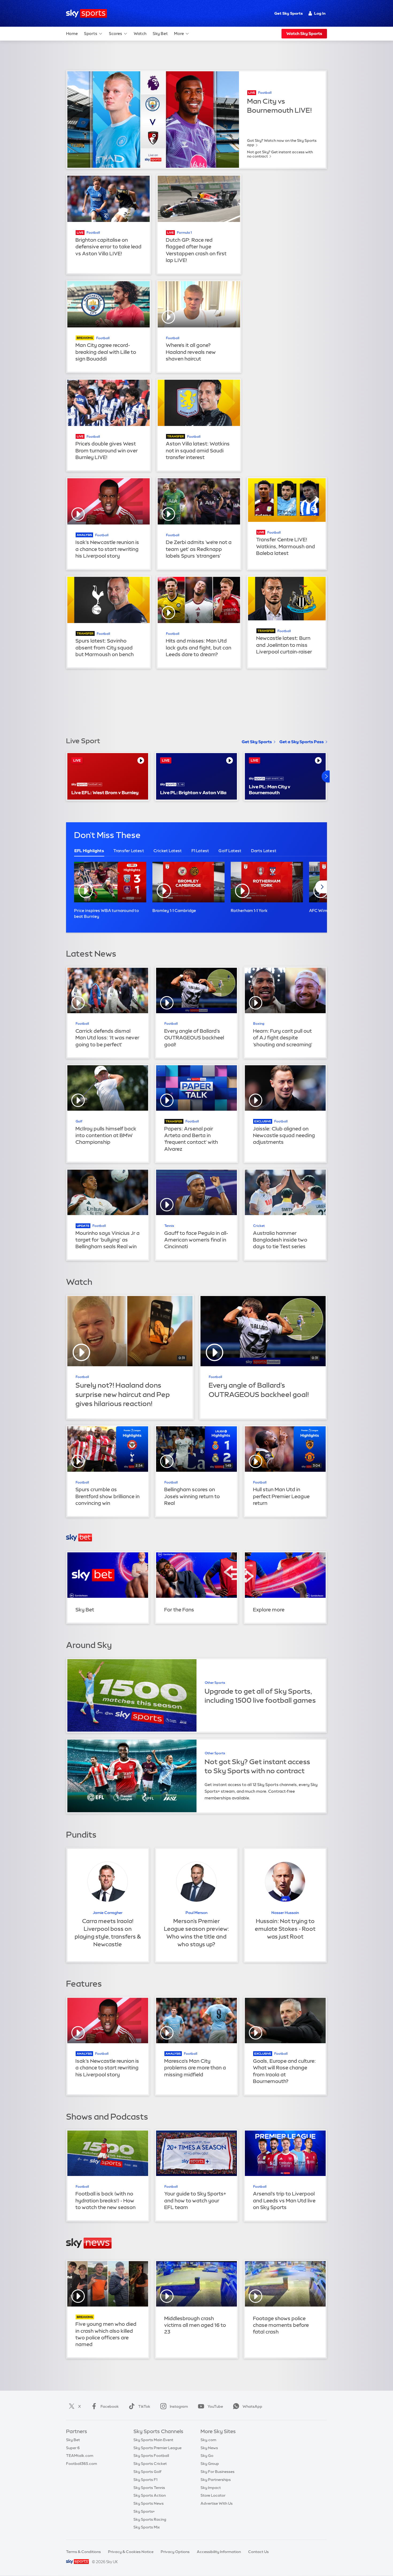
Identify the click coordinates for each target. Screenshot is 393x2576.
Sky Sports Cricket (150, 2464)
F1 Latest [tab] (200, 851)
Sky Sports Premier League (157, 2448)
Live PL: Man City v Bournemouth (270, 790)
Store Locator (213, 2495)
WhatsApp (252, 2406)
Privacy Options (175, 2552)
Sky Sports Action (150, 2495)
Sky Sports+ (144, 2511)
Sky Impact (211, 2488)
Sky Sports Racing (150, 2519)
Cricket (259, 1226)
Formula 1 (184, 233)
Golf (79, 1121)
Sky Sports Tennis (149, 2488)
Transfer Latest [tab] (129, 851)
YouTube (215, 2406)
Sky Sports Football (151, 2456)
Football (265, 93)
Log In (320, 13)
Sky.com (208, 2440)
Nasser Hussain (285, 1913)
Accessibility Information (219, 2552)
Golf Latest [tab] (230, 851)
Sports (91, 34)
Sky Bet (160, 34)
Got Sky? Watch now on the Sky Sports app (282, 143)
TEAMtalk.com (80, 2456)
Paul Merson (196, 1913)
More (179, 34)
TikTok (144, 2406)
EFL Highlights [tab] (89, 851)
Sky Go (207, 2456)
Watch (140, 34)
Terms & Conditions (83, 2552)
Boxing (259, 1024)
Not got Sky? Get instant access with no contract (280, 154)
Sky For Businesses (217, 2472)
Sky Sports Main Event (153, 2440)
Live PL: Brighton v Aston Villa (193, 792)
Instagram (179, 2406)
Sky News (209, 2448)
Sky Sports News (149, 2503)
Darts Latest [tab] (264, 851)
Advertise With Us (217, 2503)
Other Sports (215, 1683)
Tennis (169, 1226)
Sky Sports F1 (145, 2480)
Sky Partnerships (216, 2480)
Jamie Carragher (108, 1913)
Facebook (110, 2406)
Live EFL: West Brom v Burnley (105, 792)
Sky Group (210, 2464)
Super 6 (73, 2448)
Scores (115, 34)
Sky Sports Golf (147, 2472)
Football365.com (82, 2464)
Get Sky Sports (288, 13)
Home (72, 34)
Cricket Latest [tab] (168, 851)
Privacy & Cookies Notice (131, 2552)
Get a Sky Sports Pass (302, 742)
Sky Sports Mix (147, 2527)
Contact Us (258, 2552)
